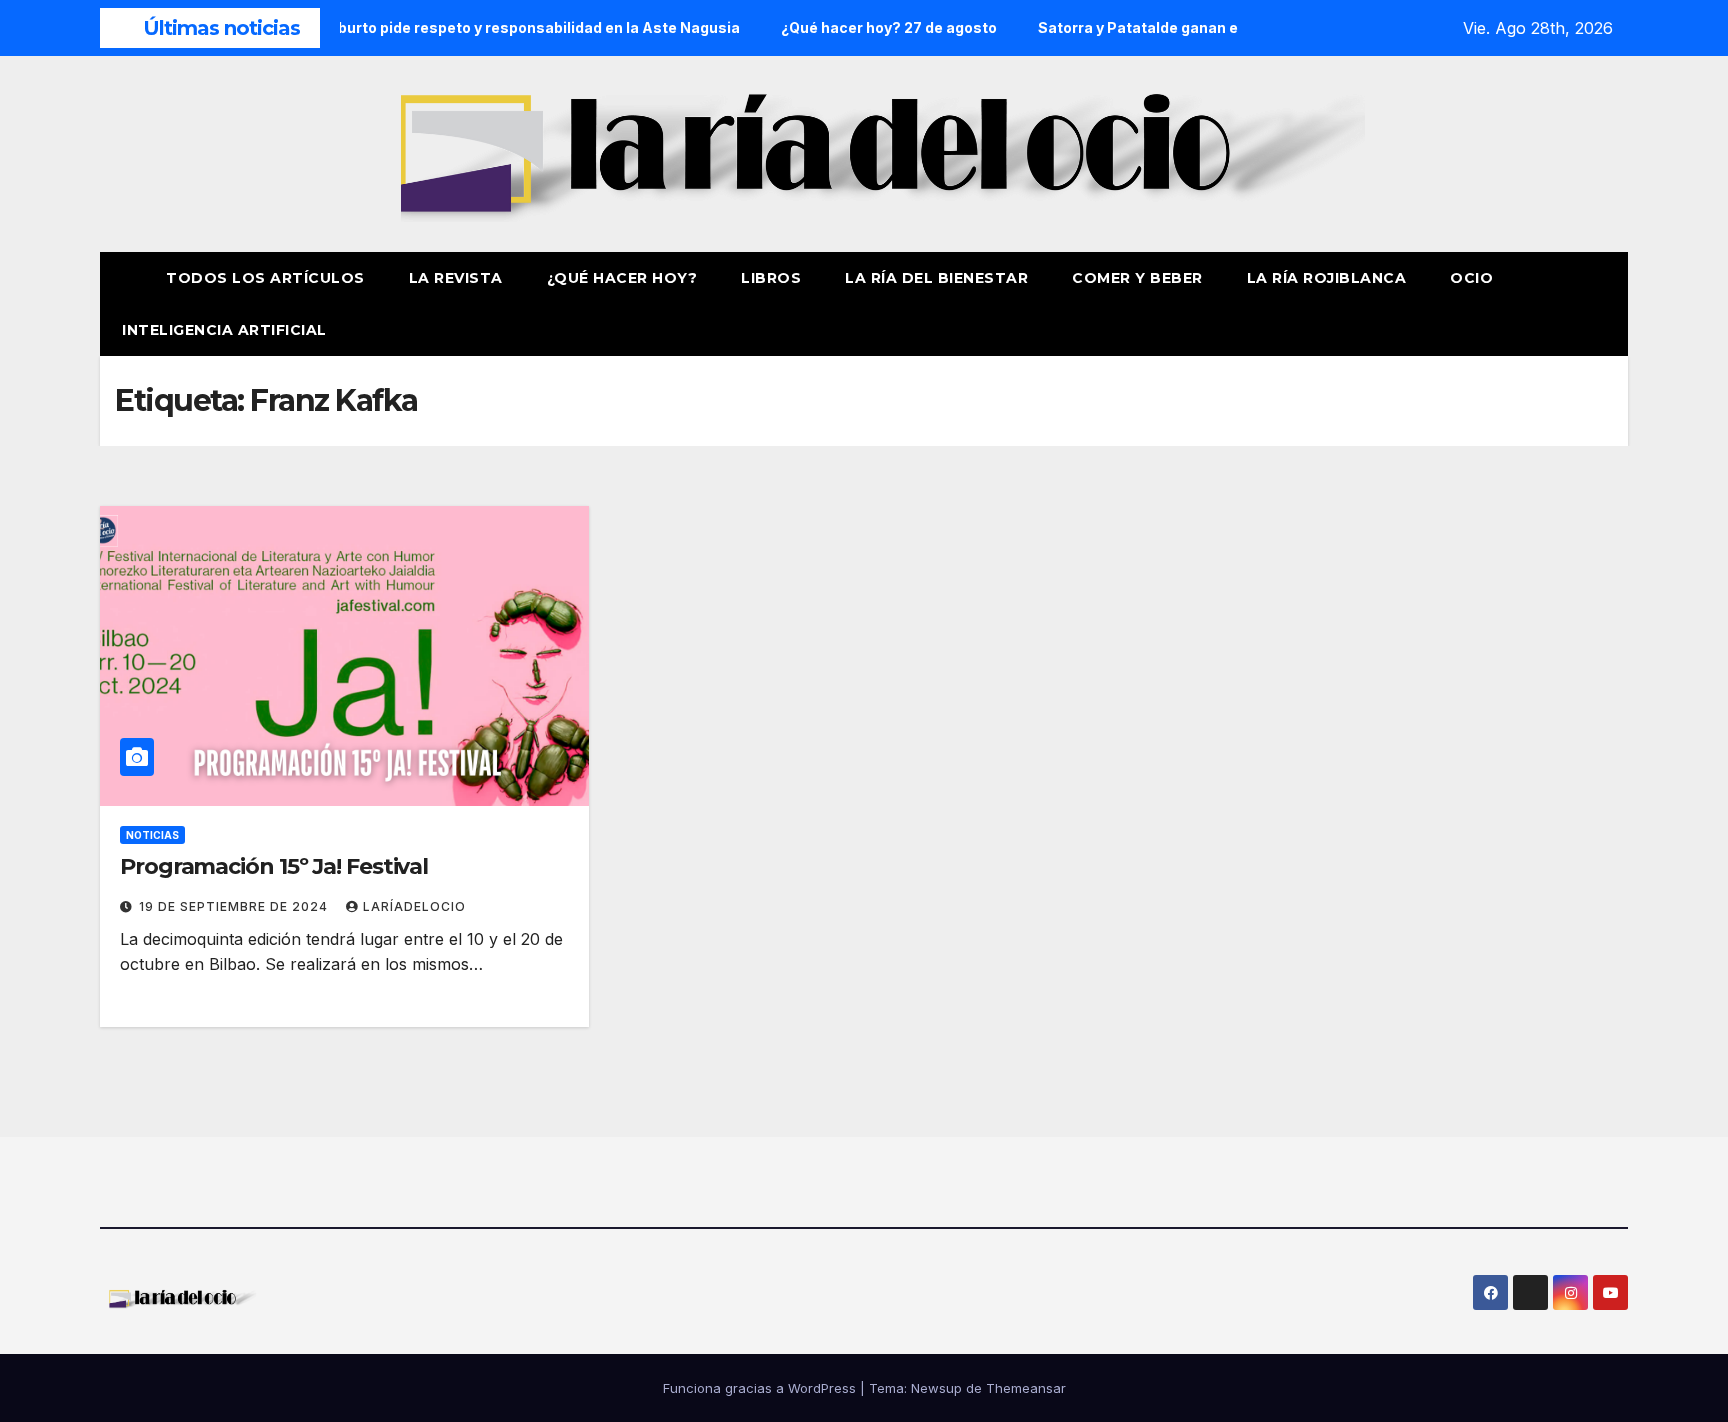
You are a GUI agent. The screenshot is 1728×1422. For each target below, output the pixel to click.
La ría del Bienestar (936, 278)
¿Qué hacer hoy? (622, 278)
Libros (771, 278)
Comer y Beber (1137, 278)
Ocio (1474, 278)
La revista (456, 278)
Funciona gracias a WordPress (761, 1388)
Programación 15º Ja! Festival (274, 866)
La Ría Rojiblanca (1327, 278)
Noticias (152, 835)
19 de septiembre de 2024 (235, 906)
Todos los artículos (265, 278)
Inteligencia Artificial (224, 330)
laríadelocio (414, 906)
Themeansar (1026, 1388)
